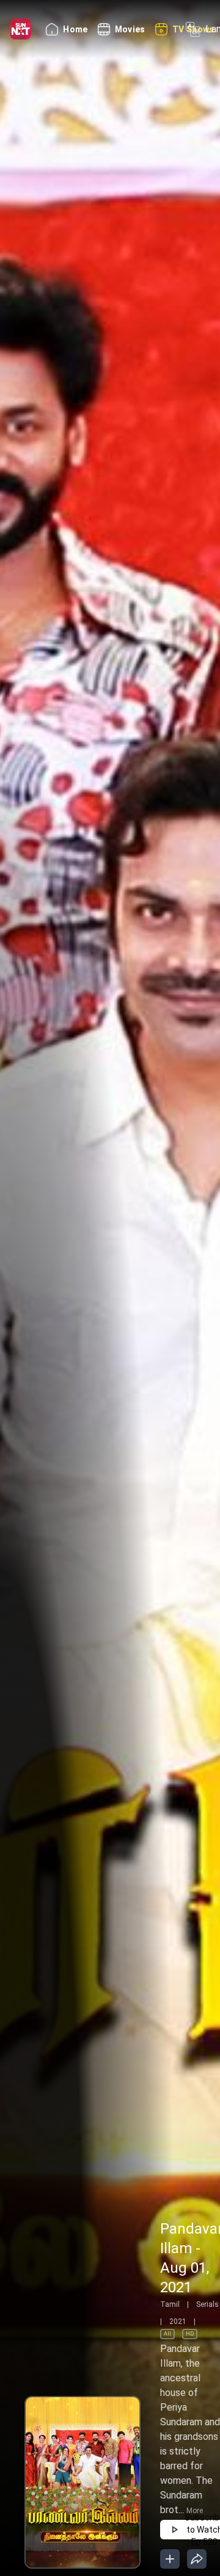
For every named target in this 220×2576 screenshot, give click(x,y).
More (195, 2511)
